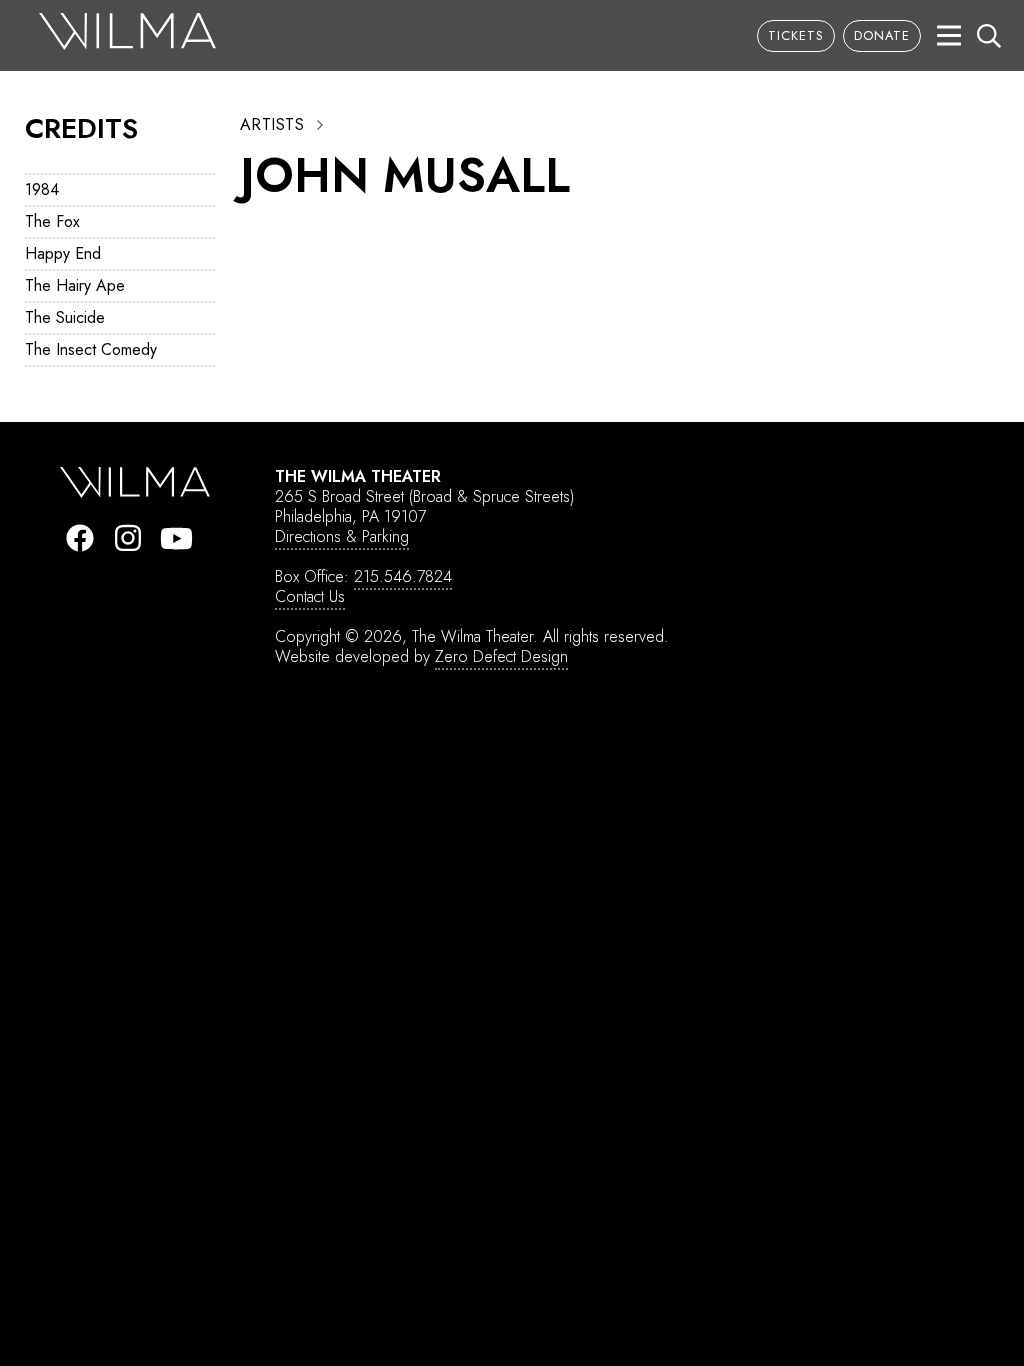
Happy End (63, 253)
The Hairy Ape (75, 285)
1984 (42, 189)
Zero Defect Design (501, 656)
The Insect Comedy (91, 349)
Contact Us (310, 596)
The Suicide (65, 317)
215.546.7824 (403, 576)
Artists (272, 125)
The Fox (52, 221)
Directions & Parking (342, 536)
